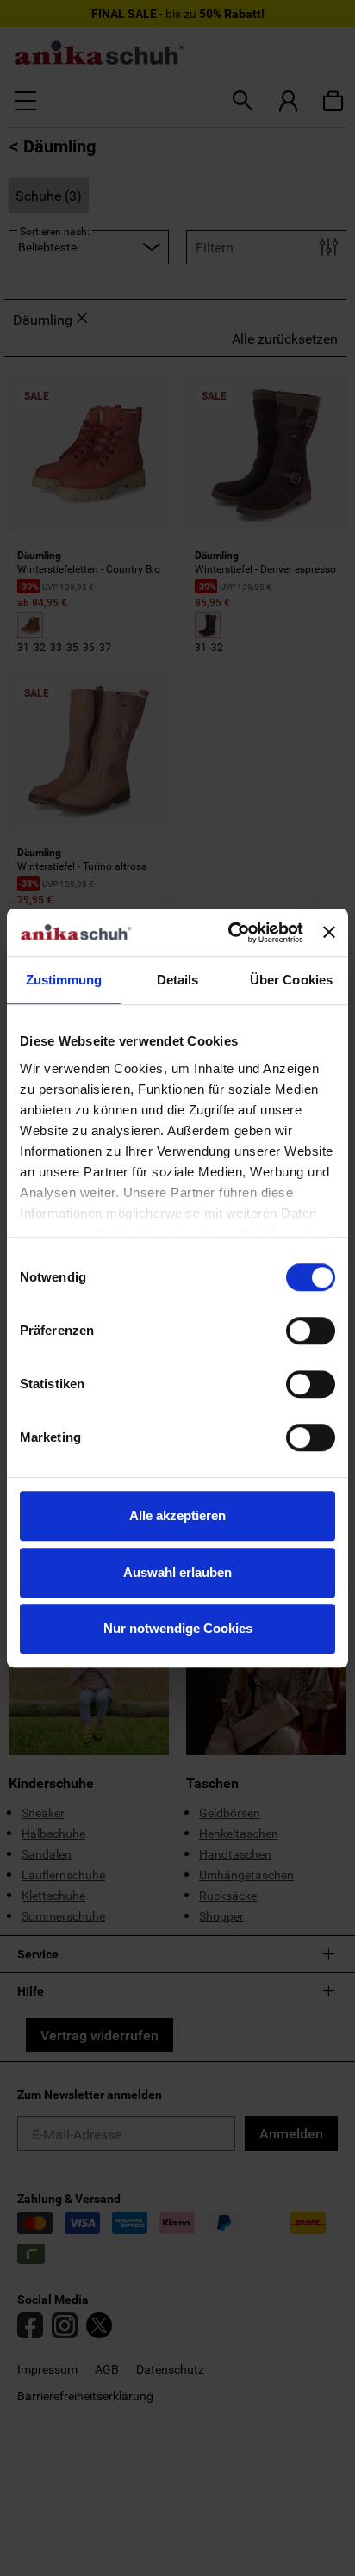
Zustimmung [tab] (64, 980)
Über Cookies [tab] (291, 980)
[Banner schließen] (329, 933)
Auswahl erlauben (177, 1572)
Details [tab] (178, 980)
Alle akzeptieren (177, 1515)
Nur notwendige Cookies (178, 1628)
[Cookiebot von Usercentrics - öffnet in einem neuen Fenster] (230, 933)
